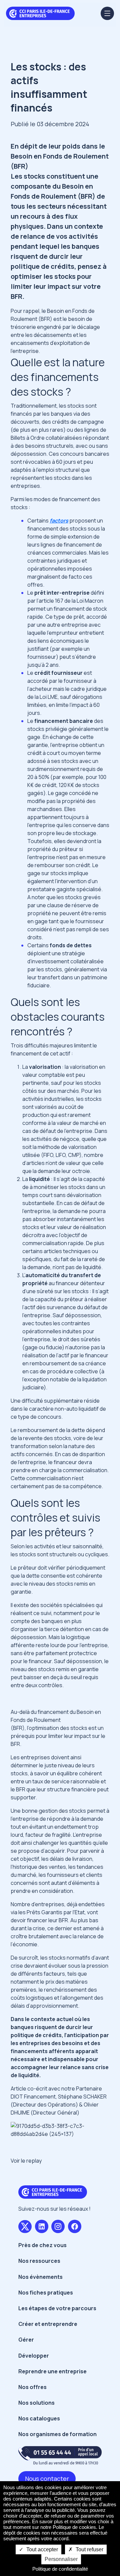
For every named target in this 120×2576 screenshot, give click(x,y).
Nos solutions (36, 2403)
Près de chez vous (42, 2245)
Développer (34, 2356)
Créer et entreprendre (48, 2324)
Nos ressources (39, 2261)
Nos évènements (40, 2277)
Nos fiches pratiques (46, 2293)
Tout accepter (41, 2549)
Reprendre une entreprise (52, 2371)
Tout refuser (89, 2549)
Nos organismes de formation (57, 2434)
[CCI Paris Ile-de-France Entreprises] (40, 13)
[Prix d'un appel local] (60, 2455)
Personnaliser (61, 2559)
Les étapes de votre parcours (57, 2308)
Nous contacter (47, 2479)
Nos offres (32, 2387)
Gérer (26, 2340)
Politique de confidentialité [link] (60, 2569)
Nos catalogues (39, 2418)
